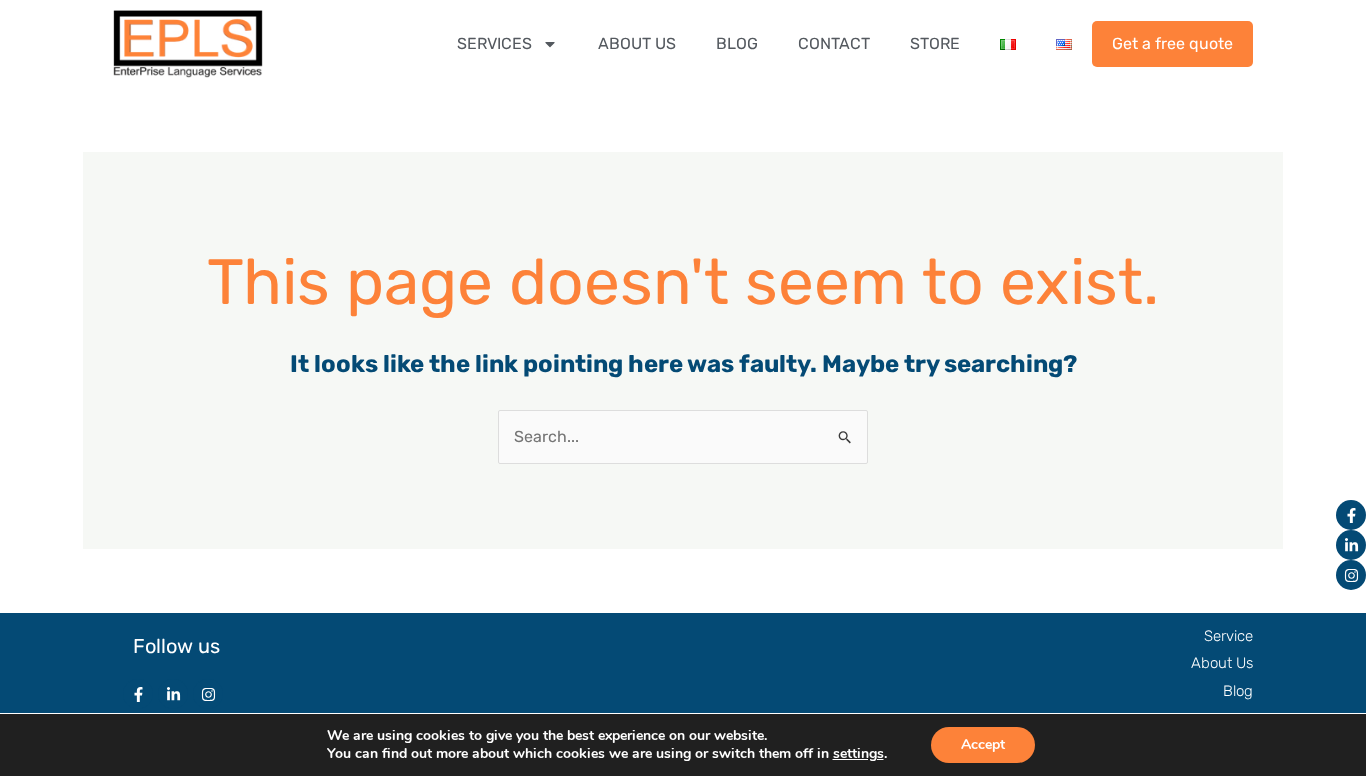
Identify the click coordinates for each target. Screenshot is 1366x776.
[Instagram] (1351, 575)
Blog (1238, 691)
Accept (983, 744)
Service (1228, 636)
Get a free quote (1172, 43)
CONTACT (834, 43)
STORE (935, 43)
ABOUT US (637, 43)
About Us (1222, 663)
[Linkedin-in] (1351, 545)
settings (858, 754)
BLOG (737, 43)
